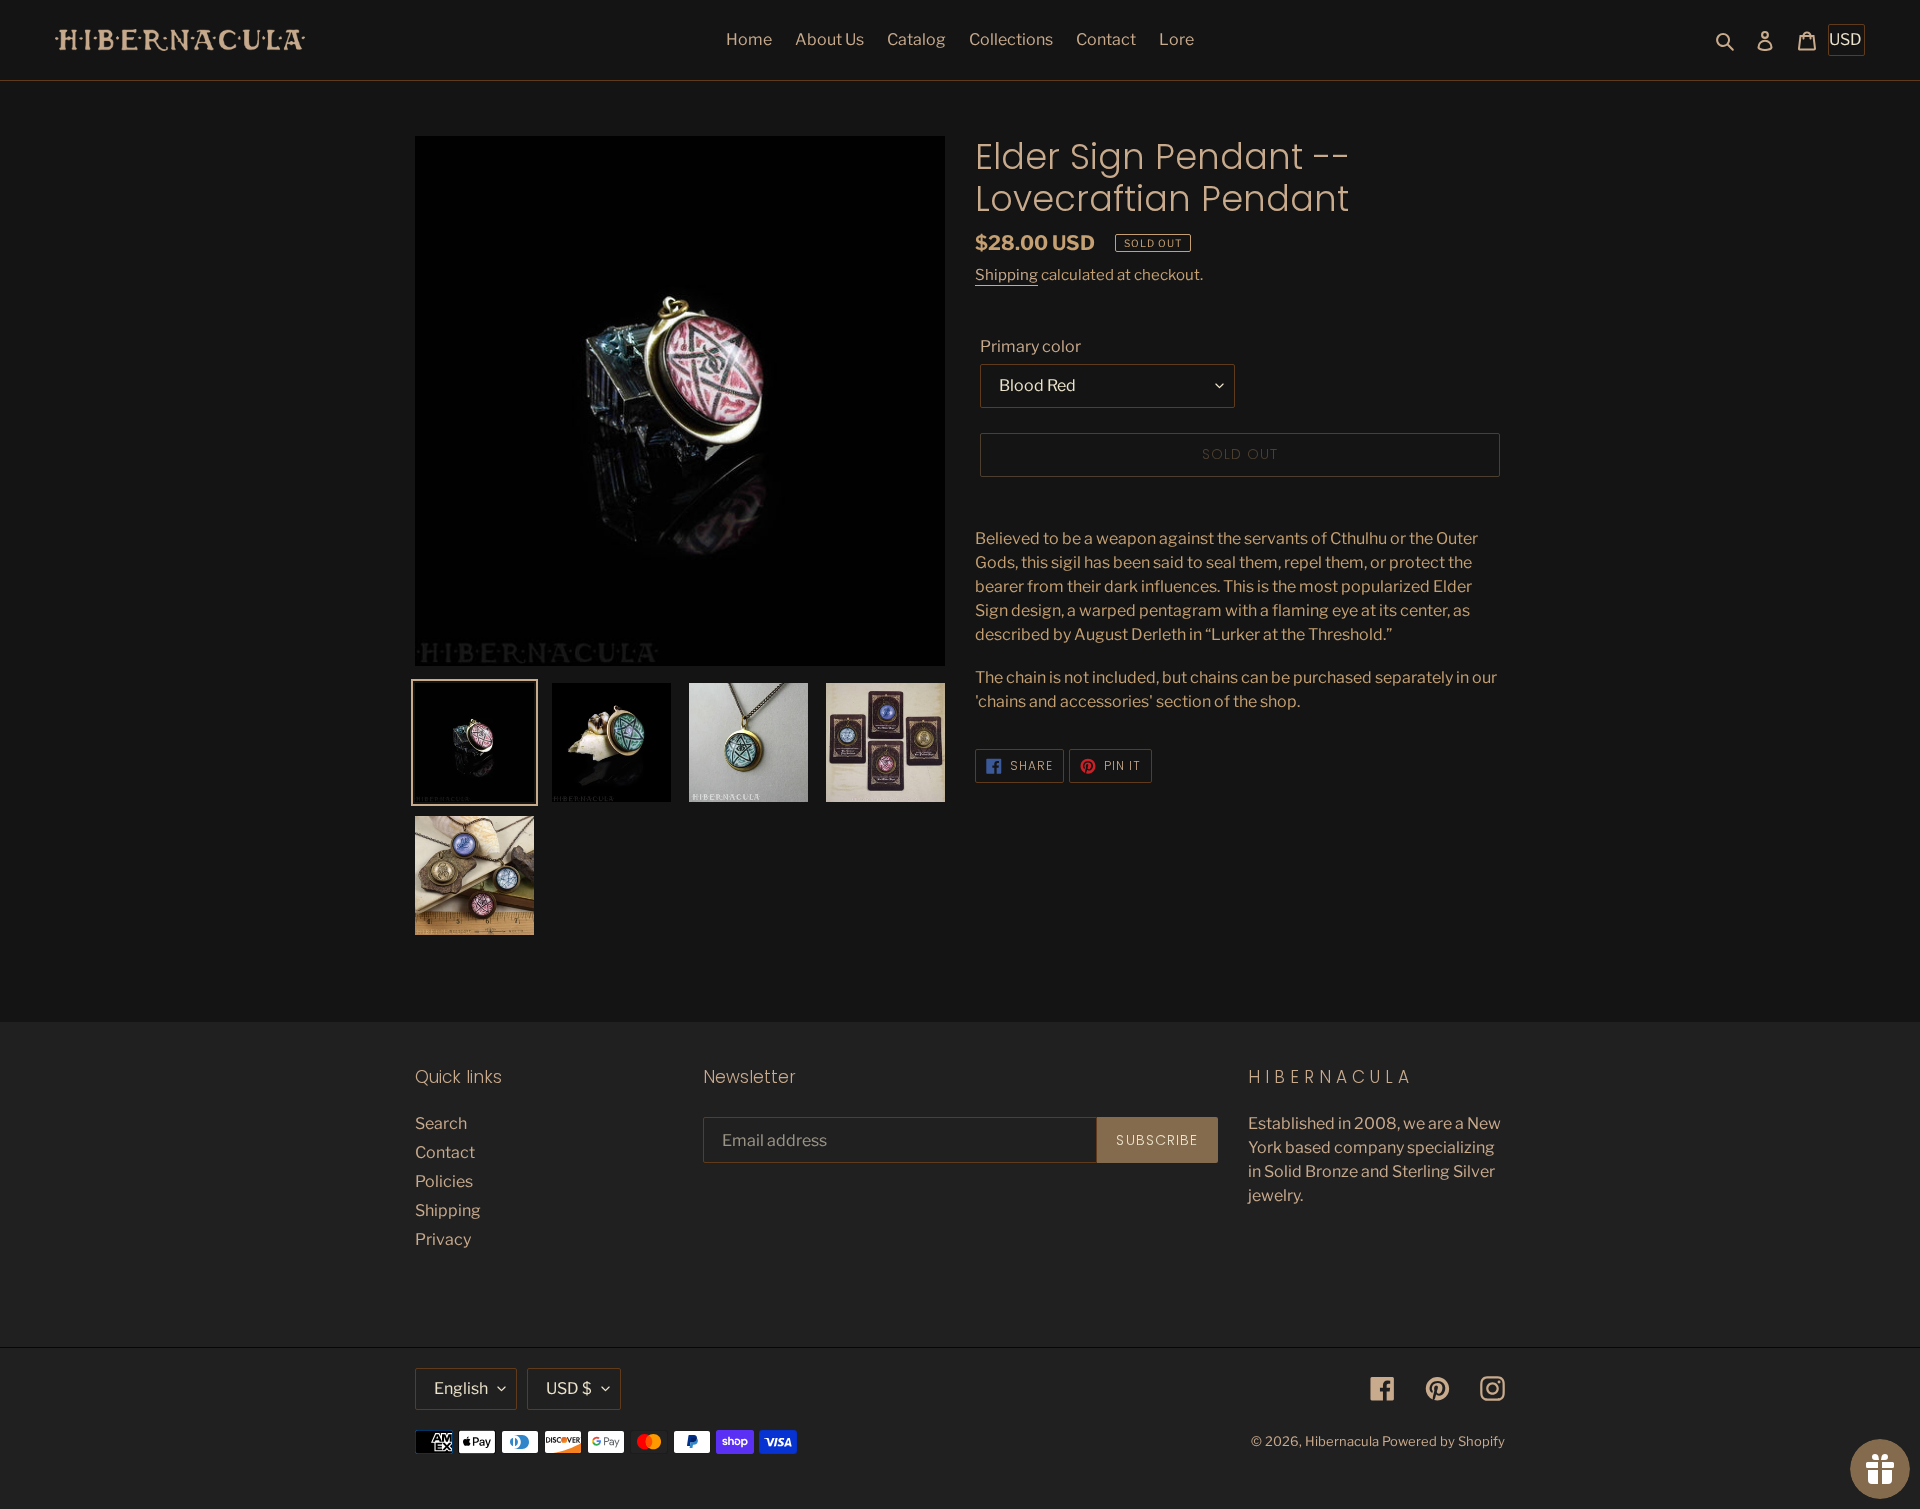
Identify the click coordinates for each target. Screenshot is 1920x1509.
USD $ (569, 1388)
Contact (445, 1152)
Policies (444, 1181)
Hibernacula (1342, 1441)
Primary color (1030, 346)
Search (441, 1123)
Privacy (443, 1239)
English (461, 1388)
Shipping (1006, 275)
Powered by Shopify (1443, 1441)
